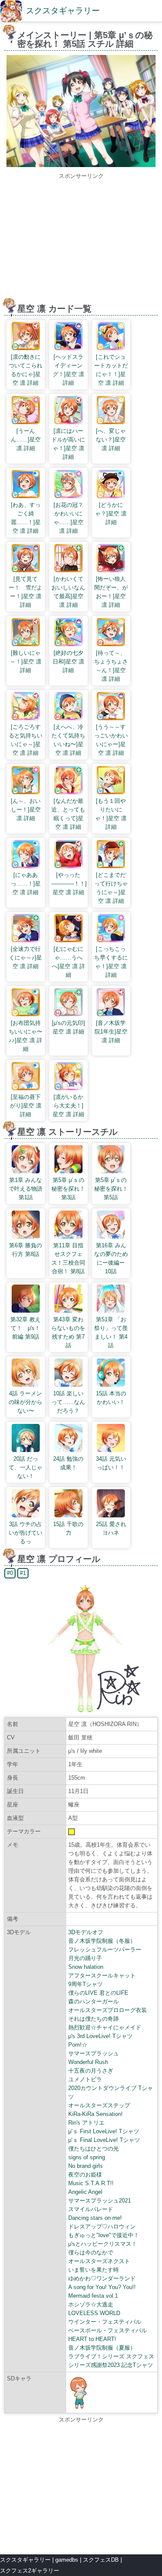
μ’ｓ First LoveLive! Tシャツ (104, 2131)
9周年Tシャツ (86, 1984)
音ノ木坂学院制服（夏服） (102, 2348)
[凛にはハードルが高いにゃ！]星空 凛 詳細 (68, 444)
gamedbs (67, 2560)
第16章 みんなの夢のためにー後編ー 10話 (111, 1258)
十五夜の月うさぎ (91, 2071)
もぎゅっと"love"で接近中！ (104, 2235)
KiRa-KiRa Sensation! (95, 2114)
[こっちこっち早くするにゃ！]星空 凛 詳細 (111, 962)
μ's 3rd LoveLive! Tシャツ (100, 2036)
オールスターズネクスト (99, 2261)
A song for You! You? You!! (102, 2287)
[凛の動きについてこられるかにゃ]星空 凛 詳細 (25, 370)
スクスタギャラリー (63, 11)
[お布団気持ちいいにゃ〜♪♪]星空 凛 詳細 (25, 1036)
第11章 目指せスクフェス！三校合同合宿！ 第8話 (68, 1258)
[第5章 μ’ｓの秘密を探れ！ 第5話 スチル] (81, 165)
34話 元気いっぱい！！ (111, 1463)
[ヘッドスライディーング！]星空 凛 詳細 (68, 370)
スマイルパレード (91, 2209)
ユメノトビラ (85, 2079)
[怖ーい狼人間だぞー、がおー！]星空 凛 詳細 (111, 592)
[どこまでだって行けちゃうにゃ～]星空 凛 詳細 (111, 888)
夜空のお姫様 (85, 2175)
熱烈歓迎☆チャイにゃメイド (105, 2027)
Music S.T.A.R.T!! (91, 2183)
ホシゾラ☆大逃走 (91, 2304)
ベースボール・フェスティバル (108, 2330)
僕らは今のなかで (91, 2252)
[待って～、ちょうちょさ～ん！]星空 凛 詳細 (111, 666)
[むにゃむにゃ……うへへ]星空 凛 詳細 (68, 962)
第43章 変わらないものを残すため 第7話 (68, 1332)
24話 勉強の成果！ (68, 1463)
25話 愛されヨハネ (111, 1528)
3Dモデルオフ (86, 1932)
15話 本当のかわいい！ (111, 1398)
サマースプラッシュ (94, 2053)
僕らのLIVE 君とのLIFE (98, 1993)
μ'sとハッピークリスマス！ (103, 2244)
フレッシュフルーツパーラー (105, 1950)
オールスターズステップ (99, 2105)
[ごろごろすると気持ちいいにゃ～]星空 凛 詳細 (25, 740)
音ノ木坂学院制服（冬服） (102, 1941)
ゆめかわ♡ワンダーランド (102, 2278)
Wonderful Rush (88, 2062)
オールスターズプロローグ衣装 (108, 2010)
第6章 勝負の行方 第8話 (25, 1250)
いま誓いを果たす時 (94, 2270)
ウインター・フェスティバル (105, 2322)
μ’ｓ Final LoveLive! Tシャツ (104, 2140)
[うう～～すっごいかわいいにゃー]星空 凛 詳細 (111, 740)
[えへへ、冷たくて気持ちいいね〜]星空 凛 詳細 (68, 740)
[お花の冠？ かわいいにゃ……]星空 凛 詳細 (71, 518)
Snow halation (86, 1967)
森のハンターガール (94, 2001)
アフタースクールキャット (102, 1975)
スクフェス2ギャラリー (30, 2571)
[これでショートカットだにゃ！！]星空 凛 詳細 (111, 370)
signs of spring (87, 2157)
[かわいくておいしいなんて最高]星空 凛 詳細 (68, 592)
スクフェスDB (101, 2560)
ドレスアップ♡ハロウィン (102, 2227)
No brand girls (86, 2166)
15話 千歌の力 (68, 1528)
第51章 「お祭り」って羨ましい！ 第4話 (111, 1332)
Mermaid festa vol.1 (93, 2296)
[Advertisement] (81, 241)
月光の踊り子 (85, 1958)
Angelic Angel (85, 2192)
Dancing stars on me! (95, 2218)
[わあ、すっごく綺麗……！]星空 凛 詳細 (26, 518)
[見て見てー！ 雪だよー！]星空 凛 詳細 (25, 592)
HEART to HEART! (92, 2339)
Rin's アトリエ (86, 2123)
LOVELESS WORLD (94, 2313)
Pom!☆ (78, 2045)
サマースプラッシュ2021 (100, 2201)
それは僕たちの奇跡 (94, 2019)
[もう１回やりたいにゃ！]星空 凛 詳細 (111, 814)
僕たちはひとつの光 (94, 2149)
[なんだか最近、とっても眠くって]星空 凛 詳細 (68, 814)
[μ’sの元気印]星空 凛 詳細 (68, 1027)
